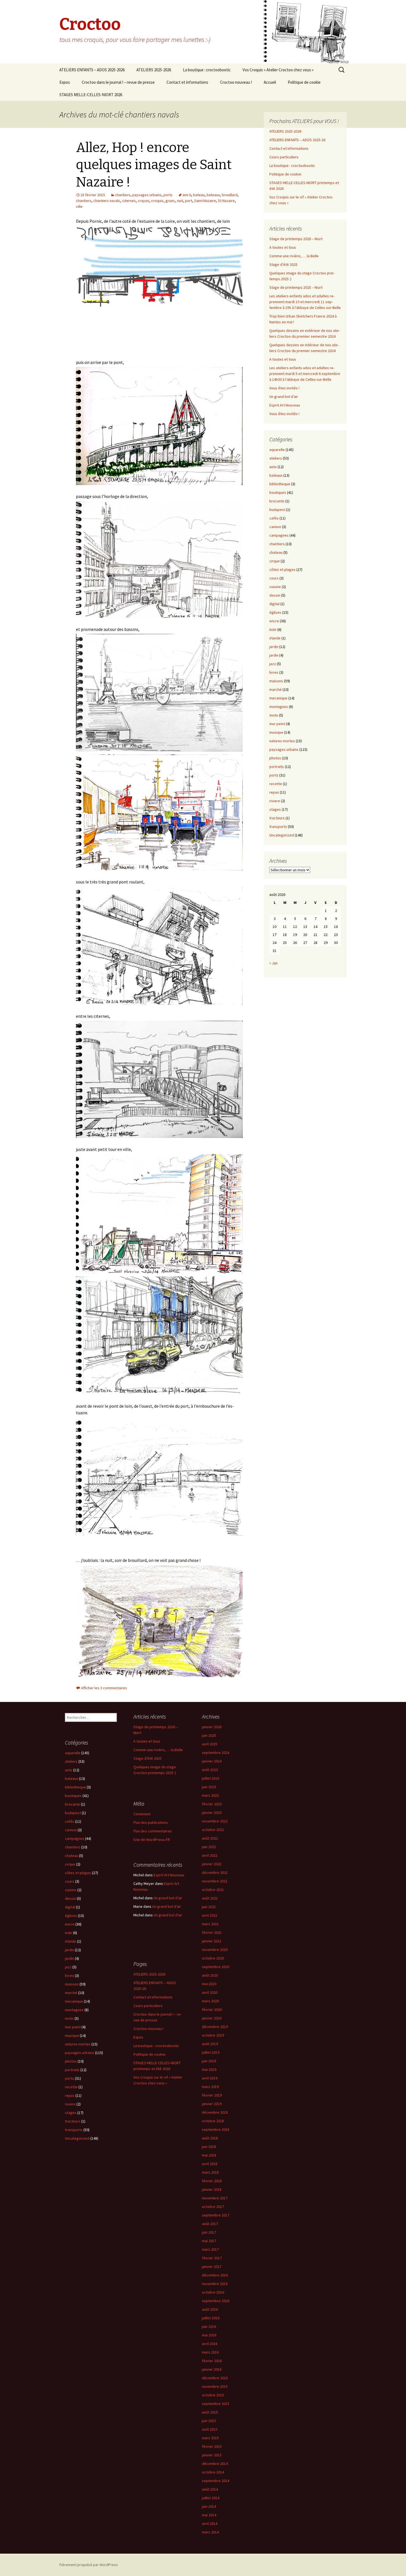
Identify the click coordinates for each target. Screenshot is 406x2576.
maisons (276, 681)
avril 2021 (210, 1915)
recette (276, 784)
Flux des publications (151, 1822)
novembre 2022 (215, 1821)
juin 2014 (209, 2506)
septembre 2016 (216, 2301)
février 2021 (212, 1932)
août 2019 (210, 2044)
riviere (275, 801)
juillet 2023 (211, 1778)
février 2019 (212, 2095)
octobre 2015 (213, 2395)
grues (170, 201)
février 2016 (212, 2361)
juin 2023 (209, 1787)
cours (274, 578)
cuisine (275, 587)
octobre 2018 (213, 2121)
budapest (277, 510)
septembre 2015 (216, 2404)
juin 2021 (209, 1907)
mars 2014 (210, 2532)
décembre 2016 (215, 2275)
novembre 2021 (215, 1881)
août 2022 (210, 1838)
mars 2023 (210, 1795)
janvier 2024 (212, 1761)
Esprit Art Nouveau (285, 405)
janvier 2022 (212, 1864)
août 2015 (210, 2412)
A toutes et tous (283, 247)
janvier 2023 (212, 1812)
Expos (65, 82)
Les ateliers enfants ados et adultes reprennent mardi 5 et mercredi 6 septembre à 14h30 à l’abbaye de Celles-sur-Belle (305, 374)
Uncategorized (282, 835)
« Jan (273, 963)
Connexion (142, 1814)
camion (275, 527)
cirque (275, 561)
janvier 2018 (212, 2189)
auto (273, 467)
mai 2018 (209, 2155)
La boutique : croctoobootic (207, 70)
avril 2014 (210, 2523)
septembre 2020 (216, 1967)
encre (274, 621)
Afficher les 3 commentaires (104, 1688)
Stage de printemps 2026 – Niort (296, 239)
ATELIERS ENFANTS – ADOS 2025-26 (297, 140)
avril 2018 (210, 2164)
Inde (273, 629)
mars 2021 (210, 1924)
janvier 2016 (212, 2369)
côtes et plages (282, 570)
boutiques (278, 492)
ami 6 (187, 195)
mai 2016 (209, 2335)
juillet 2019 (211, 2052)
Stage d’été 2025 (283, 264)
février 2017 (212, 2258)
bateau (199, 195)
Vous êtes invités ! (284, 388)
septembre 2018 (216, 2129)
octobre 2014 (213, 2472)
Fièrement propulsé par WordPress (89, 2565)
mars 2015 (210, 2438)
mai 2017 (209, 2241)
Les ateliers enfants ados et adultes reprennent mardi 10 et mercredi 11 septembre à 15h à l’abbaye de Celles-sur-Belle (305, 302)
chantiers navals (107, 201)
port (189, 201)
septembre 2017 (216, 2215)
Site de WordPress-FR (152, 1840)
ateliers (276, 458)
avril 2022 (210, 1855)
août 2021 (210, 1898)
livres (274, 672)
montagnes (279, 707)
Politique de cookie (304, 82)
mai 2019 (209, 2069)
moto (274, 715)
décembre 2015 (215, 2378)
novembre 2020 (215, 1950)
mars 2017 (210, 2249)
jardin (274, 647)
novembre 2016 (215, 2284)
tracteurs (277, 818)
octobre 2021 (213, 1890)
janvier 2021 (212, 1941)
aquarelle (277, 450)
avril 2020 (210, 1992)
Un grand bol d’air (284, 397)
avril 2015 (210, 2429)
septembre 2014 (216, 2481)
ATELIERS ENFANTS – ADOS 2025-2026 (92, 70)
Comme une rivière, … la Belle (294, 256)
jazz (273, 664)
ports (168, 195)
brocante (277, 501)
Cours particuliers (284, 157)
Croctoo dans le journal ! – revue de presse (118, 82)
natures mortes (282, 741)
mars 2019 (210, 2087)
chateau (276, 552)
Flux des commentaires (153, 1831)
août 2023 (210, 1770)
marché (275, 689)
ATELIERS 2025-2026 (154, 70)
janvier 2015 (212, 2455)
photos (275, 758)
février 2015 (212, 2446)
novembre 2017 (215, 2198)
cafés (274, 518)
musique (276, 732)
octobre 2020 (213, 1958)
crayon (143, 201)
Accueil (270, 82)
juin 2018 (209, 2147)
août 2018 (210, 2138)
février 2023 (212, 1804)
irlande (275, 638)
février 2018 (212, 2181)
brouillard (230, 195)
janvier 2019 (212, 2104)
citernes (129, 201)
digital (274, 604)
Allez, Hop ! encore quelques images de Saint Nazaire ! (154, 165)
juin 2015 (209, 2421)
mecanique (278, 698)
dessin (275, 595)
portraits (277, 767)
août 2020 (210, 1975)
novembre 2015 (215, 2386)
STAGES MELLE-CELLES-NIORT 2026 (91, 95)
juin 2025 (209, 1735)
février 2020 (212, 2010)
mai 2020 (209, 1984)
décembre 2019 (215, 2027)
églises (275, 612)
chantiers (123, 195)
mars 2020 (210, 2001)
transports (278, 827)
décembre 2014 (215, 2464)
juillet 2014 (211, 2498)
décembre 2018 (215, 2112)
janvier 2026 (212, 1727)
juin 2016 (209, 2326)
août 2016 (210, 2309)
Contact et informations (187, 82)
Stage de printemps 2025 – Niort (296, 287)
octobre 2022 (213, 1830)
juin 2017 (209, 2232)
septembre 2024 (216, 1753)
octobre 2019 (213, 2035)
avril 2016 (210, 2344)
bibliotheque (280, 484)
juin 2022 (209, 1847)
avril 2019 (210, 2078)
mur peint (277, 724)
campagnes (279, 535)
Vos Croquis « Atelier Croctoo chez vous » (278, 70)
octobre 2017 (213, 2207)
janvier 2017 (212, 2267)
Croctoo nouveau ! (236, 82)
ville (79, 206)
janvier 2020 (212, 2018)
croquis (157, 201)
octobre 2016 (213, 2292)
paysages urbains (147, 195)
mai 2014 (209, 2515)
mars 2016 (210, 2352)
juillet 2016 (211, 2318)
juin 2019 (209, 2061)
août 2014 (210, 2489)
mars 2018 (210, 2172)
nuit (180, 201)
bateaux (213, 195)
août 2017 (210, 2224)
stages (275, 809)
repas (274, 792)
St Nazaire (226, 201)
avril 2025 (210, 1744)
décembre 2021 (215, 1872)
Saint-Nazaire (205, 201)
